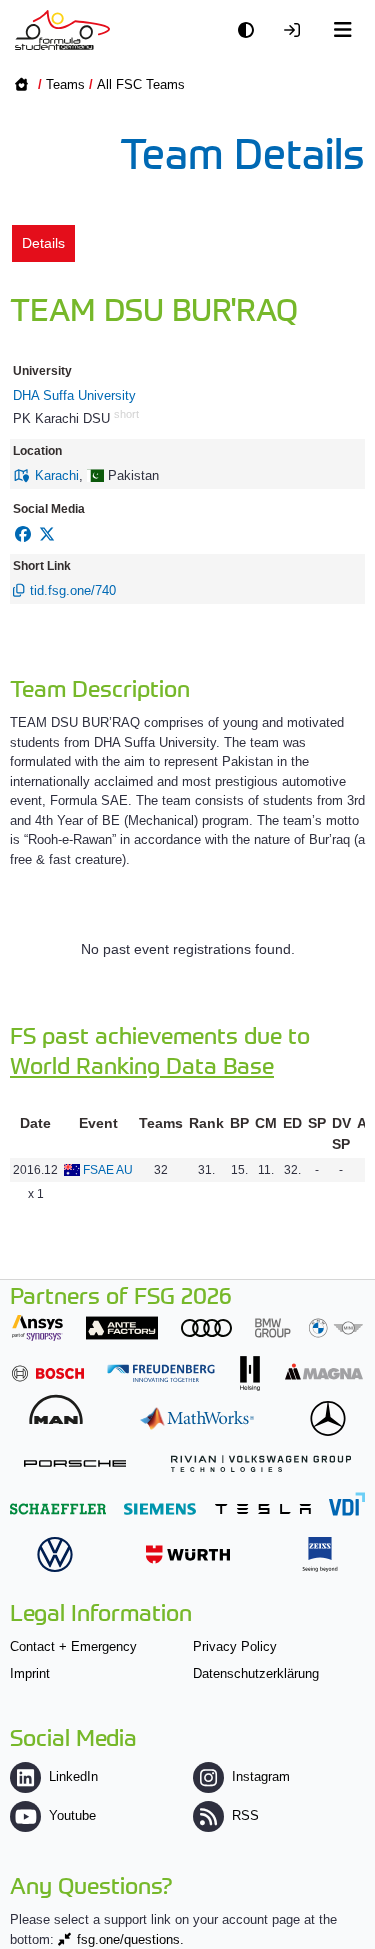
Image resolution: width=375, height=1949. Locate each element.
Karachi (57, 475)
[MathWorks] (197, 1418)
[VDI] (347, 1503)
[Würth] (188, 1554)
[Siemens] (160, 1508)
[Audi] (206, 1327)
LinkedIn (73, 1776)
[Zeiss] (320, 1554)
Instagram (261, 1776)
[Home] (62, 30)
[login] (297, 30)
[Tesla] (263, 1508)
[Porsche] (75, 1463)
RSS (245, 1815)
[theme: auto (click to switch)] (251, 30)
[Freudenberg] (161, 1373)
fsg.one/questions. (130, 1939)
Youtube (72, 1815)
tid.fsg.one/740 (73, 590)
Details (43, 243)
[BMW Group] (309, 1327)
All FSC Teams (141, 84)
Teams (65, 84)
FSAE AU (108, 1170)
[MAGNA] (324, 1371)
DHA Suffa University (74, 395)
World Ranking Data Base (142, 1064)
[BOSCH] (48, 1373)
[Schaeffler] (58, 1508)
